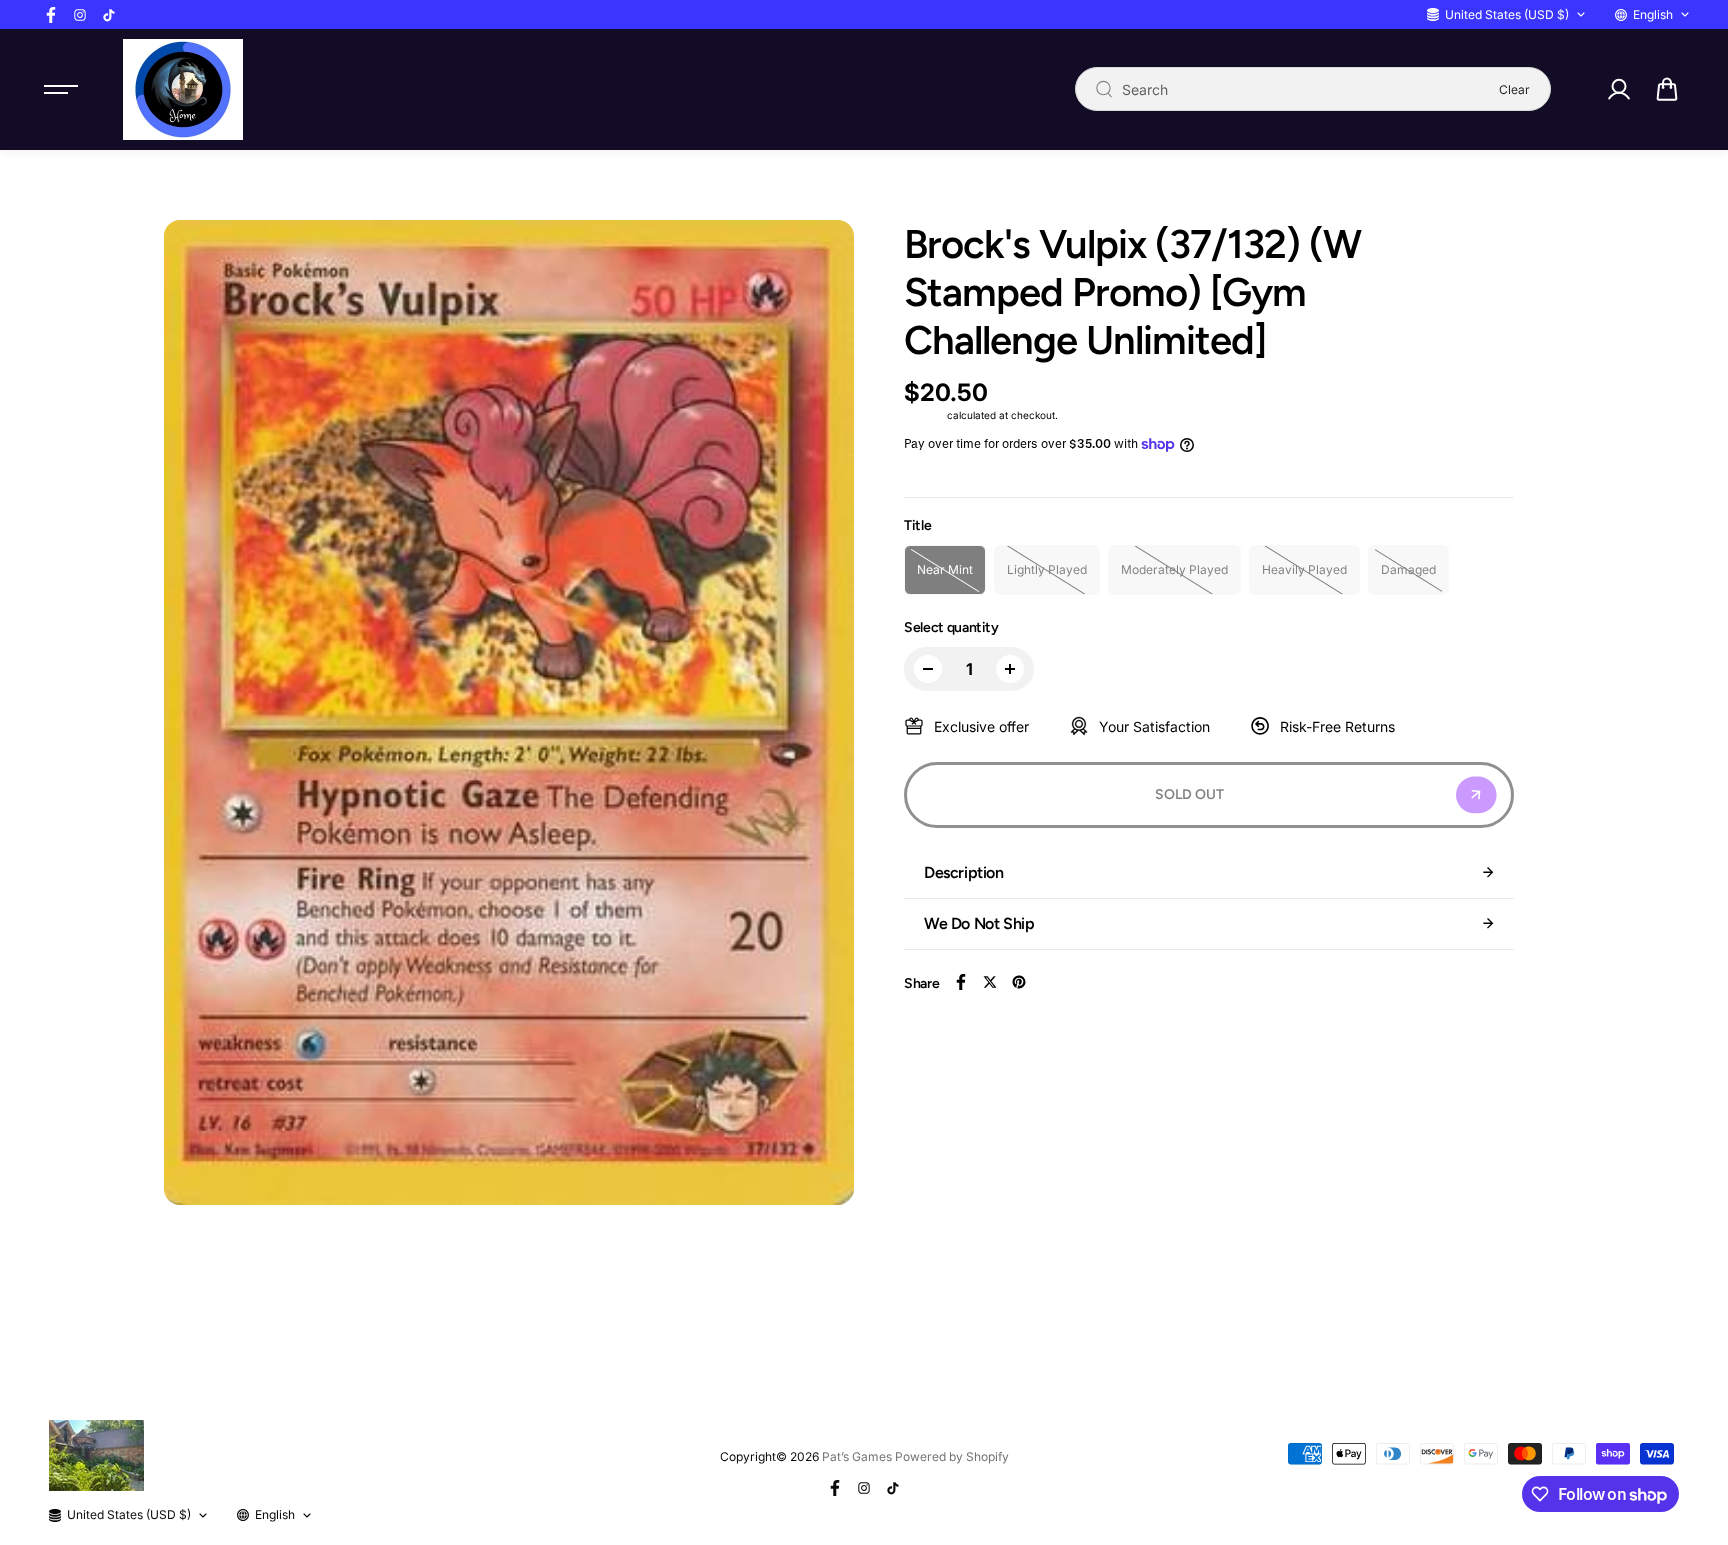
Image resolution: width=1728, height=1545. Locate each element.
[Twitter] (990, 982)
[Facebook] (51, 15)
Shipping (924, 415)
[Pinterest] (1019, 982)
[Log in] (1618, 89)
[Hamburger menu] (61, 89)
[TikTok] (109, 15)
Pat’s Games (857, 1456)
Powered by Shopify (952, 1456)
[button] (1667, 89)
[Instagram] (80, 15)
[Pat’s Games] (183, 89)
